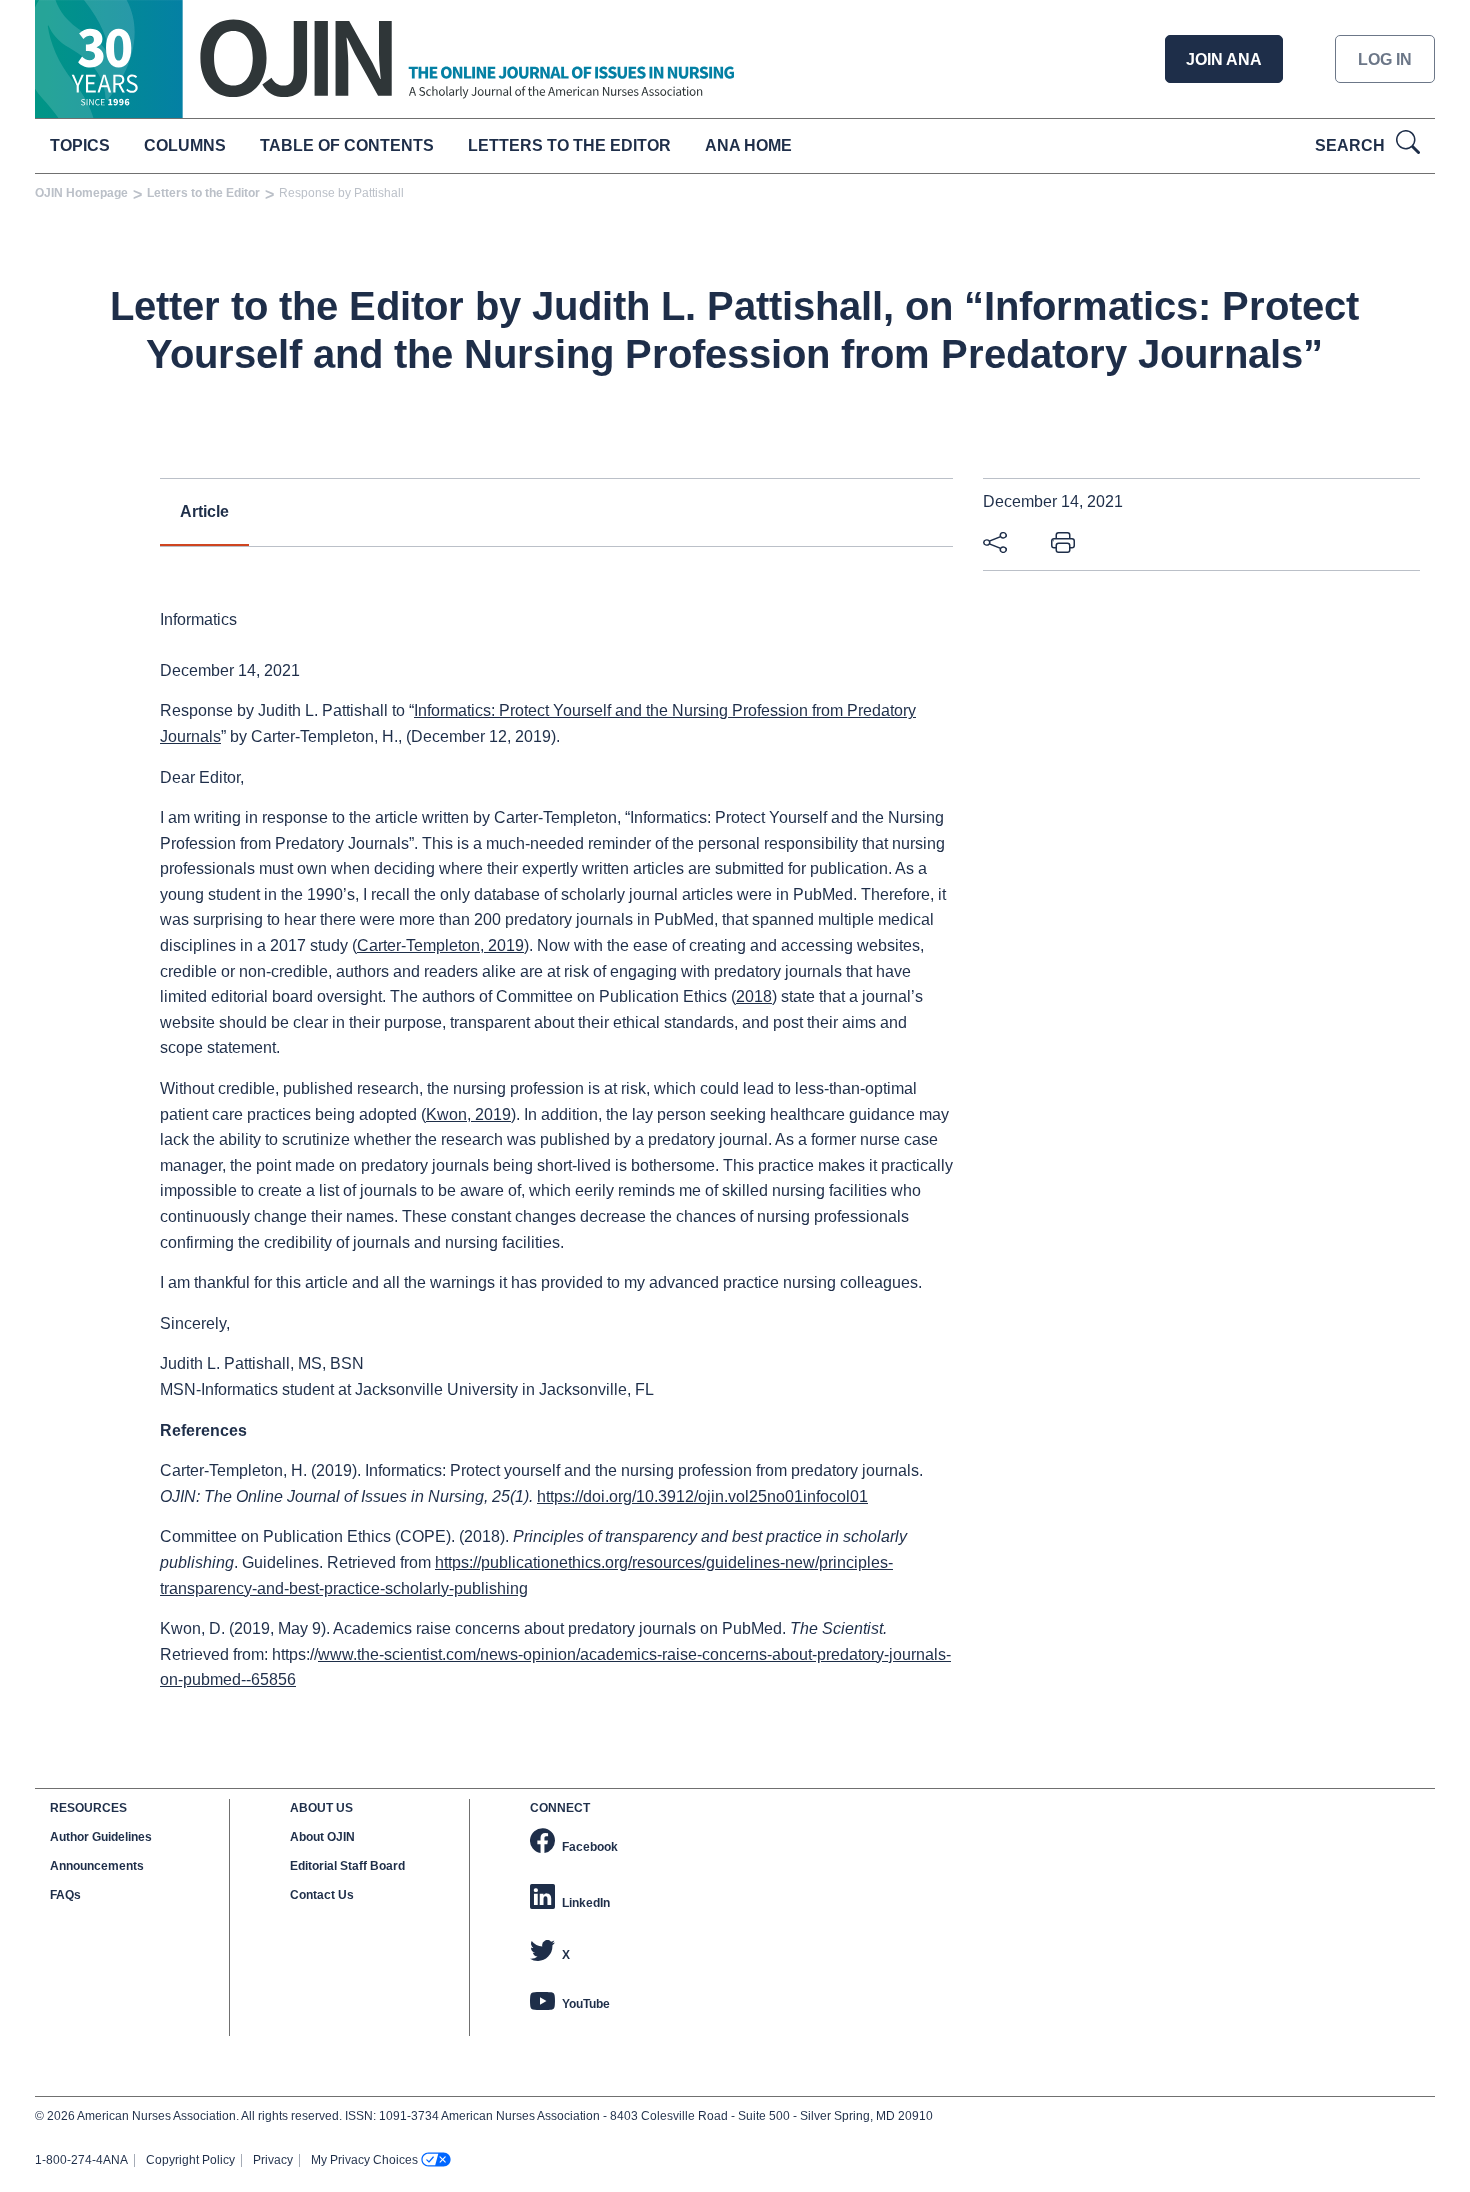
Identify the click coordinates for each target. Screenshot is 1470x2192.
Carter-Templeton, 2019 (440, 945)
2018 (754, 996)
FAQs (65, 1895)
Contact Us (322, 1895)
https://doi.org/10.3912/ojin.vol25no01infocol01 (702, 1496)
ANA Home (748, 145)
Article (204, 511)
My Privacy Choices (364, 2160)
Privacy (273, 2160)
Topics (80, 145)
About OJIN (322, 1837)
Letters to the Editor (569, 145)
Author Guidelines (101, 1837)
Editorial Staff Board (347, 1866)
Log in (1385, 59)
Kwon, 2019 (468, 1114)
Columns (185, 145)
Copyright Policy (190, 2160)
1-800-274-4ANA (81, 2160)
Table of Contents (347, 145)
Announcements (97, 1866)
